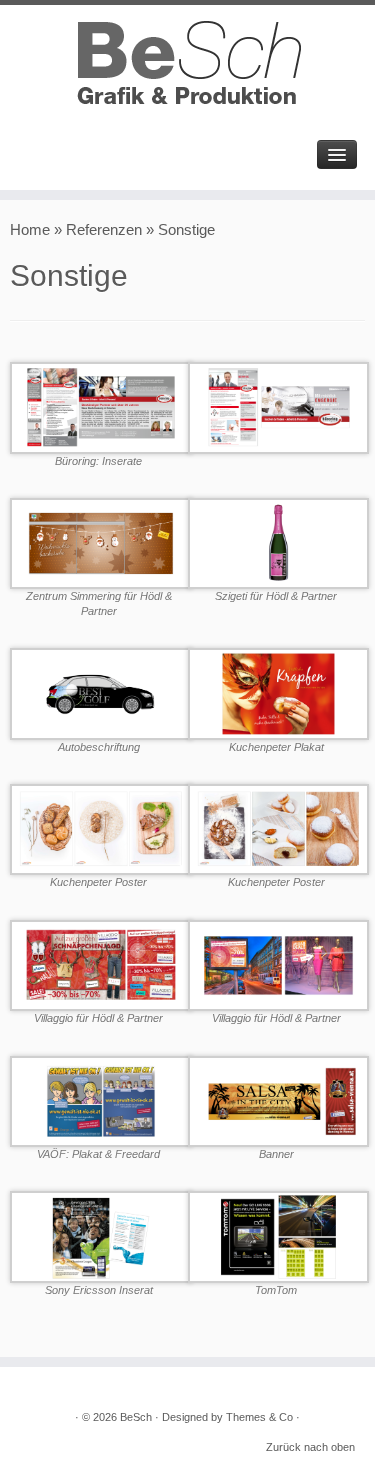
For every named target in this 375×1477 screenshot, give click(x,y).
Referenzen (104, 229)
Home (30, 229)
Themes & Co (259, 1417)
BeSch (136, 1417)
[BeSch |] (187, 65)
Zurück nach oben (310, 1447)
